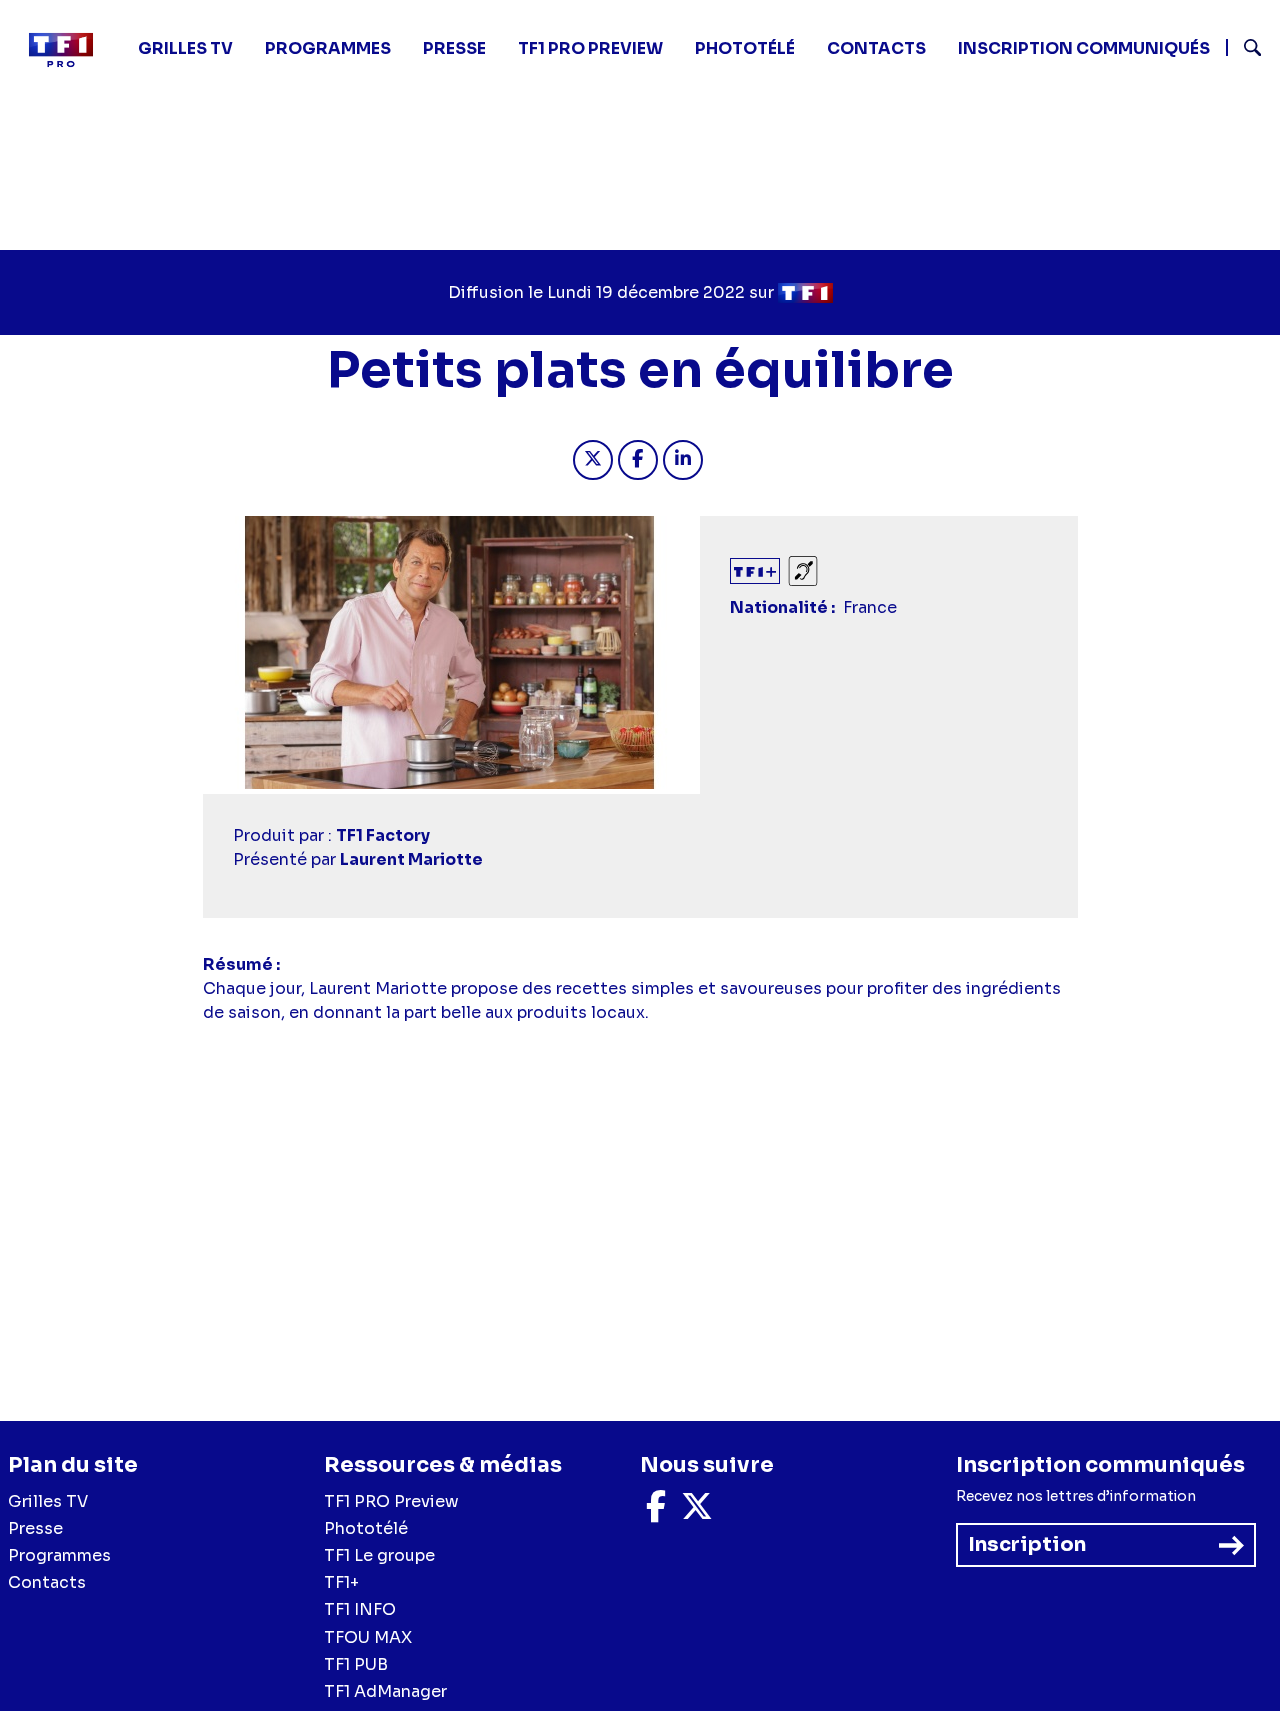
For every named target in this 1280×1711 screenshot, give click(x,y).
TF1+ (341, 1582)
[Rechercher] (1245, 50)
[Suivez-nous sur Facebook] (656, 1512)
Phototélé (745, 48)
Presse (454, 48)
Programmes (59, 1555)
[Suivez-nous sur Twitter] (697, 1512)
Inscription (1027, 1544)
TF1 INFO (360, 1609)
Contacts (47, 1582)
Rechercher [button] (1244, 47)
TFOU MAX (368, 1637)
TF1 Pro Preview (590, 48)
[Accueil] (69, 50)
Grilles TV (185, 48)
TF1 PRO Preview (391, 1501)
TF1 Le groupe (379, 1555)
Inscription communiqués (1084, 48)
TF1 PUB (356, 1664)
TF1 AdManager (385, 1691)
